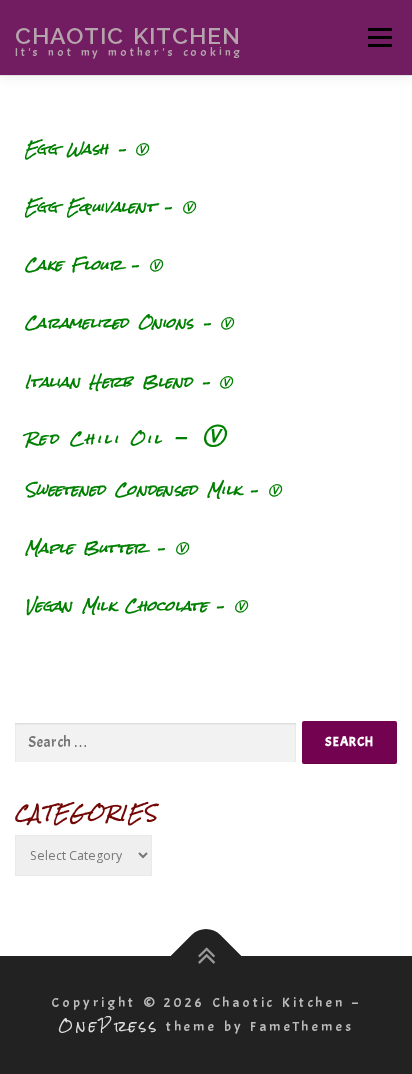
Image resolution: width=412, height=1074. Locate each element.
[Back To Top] (206, 956)
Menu (379, 37)
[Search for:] (155, 743)
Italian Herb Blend (113, 381)
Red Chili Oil (94, 438)
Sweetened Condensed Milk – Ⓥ (153, 489)
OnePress (108, 1025)
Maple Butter (86, 547)
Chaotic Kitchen (128, 34)
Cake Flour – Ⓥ (93, 264)
